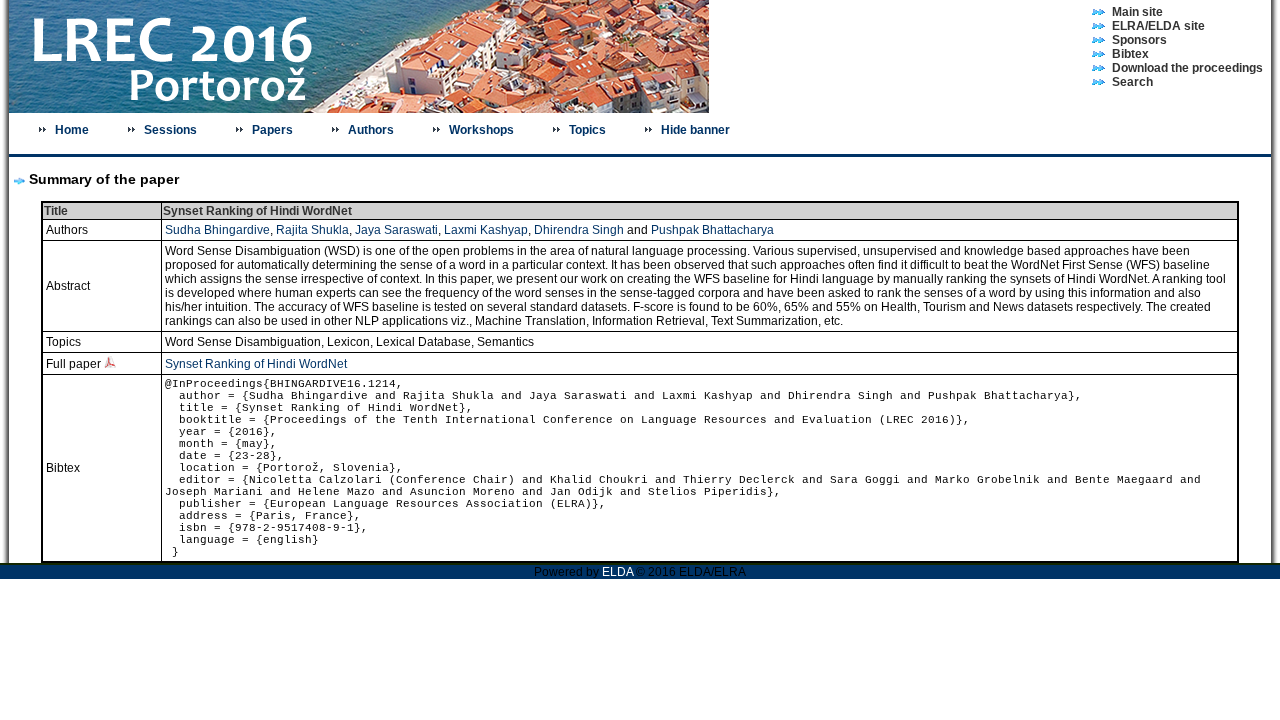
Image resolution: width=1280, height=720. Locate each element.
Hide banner (695, 130)
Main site (1137, 12)
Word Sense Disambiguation (243, 342)
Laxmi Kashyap (486, 230)
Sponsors (1139, 40)
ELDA (617, 572)
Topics (587, 130)
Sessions (170, 130)
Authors (371, 130)
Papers (272, 130)
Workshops (481, 130)
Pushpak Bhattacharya (712, 230)
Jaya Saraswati (396, 230)
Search (1132, 82)
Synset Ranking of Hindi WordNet (256, 364)
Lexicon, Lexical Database (399, 342)
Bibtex (1130, 54)
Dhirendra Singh (579, 230)
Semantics (505, 342)
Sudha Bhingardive (217, 230)
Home (72, 130)
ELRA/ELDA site (1158, 26)
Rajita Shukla (312, 230)
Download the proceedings (1187, 68)
